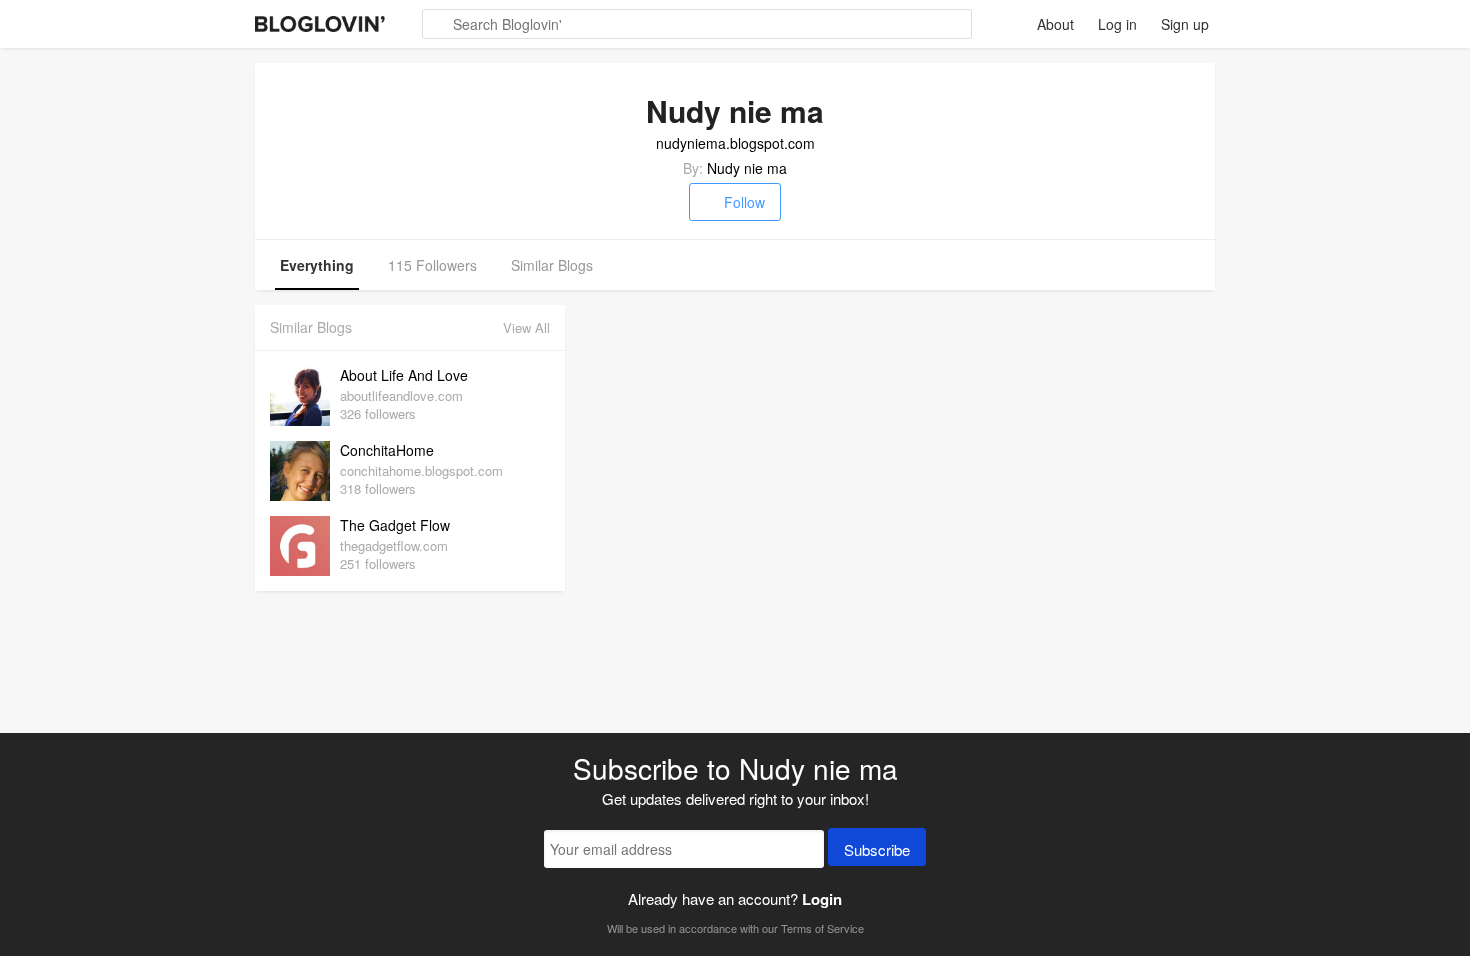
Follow (744, 202)
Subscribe (877, 849)
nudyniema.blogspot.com (735, 143)
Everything (317, 265)
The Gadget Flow (395, 525)
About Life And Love (404, 375)
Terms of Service (822, 928)
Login (822, 899)
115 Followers (432, 265)
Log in (1117, 24)
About (1055, 24)
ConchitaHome (387, 450)
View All (526, 327)
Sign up (1185, 24)
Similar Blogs (552, 265)
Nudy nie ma (747, 168)
